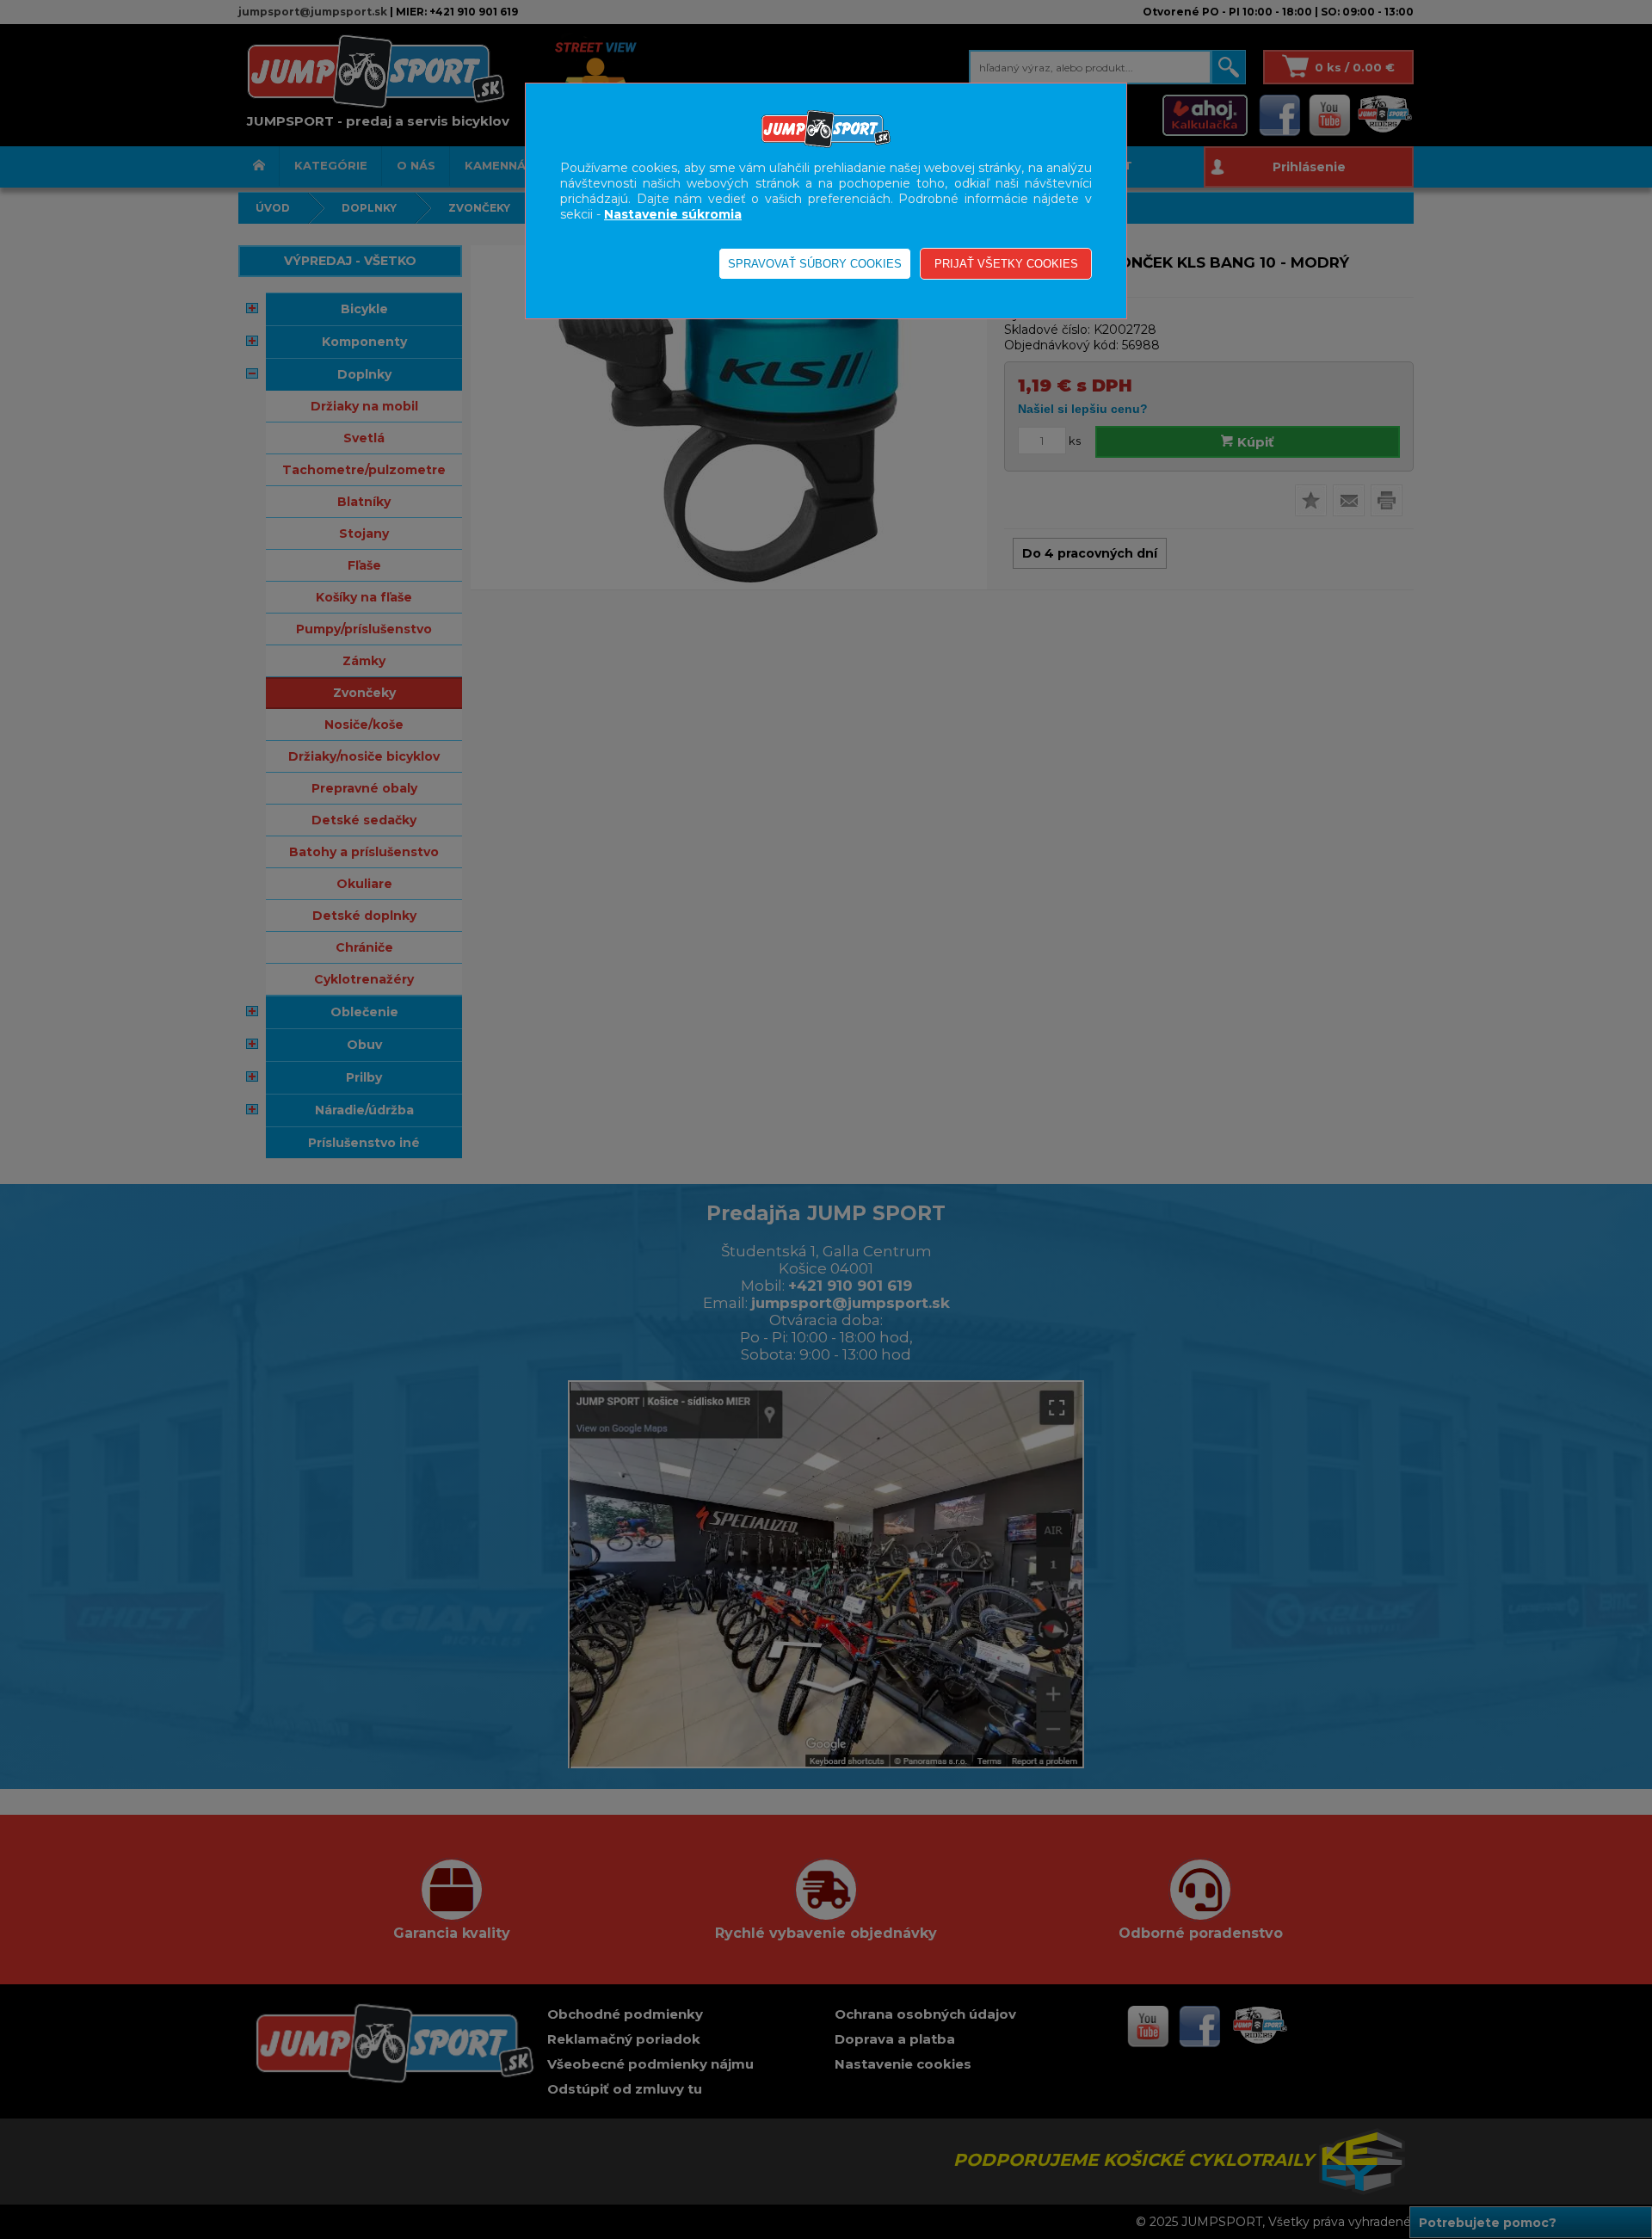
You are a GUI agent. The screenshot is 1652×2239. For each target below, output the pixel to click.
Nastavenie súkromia (673, 214)
